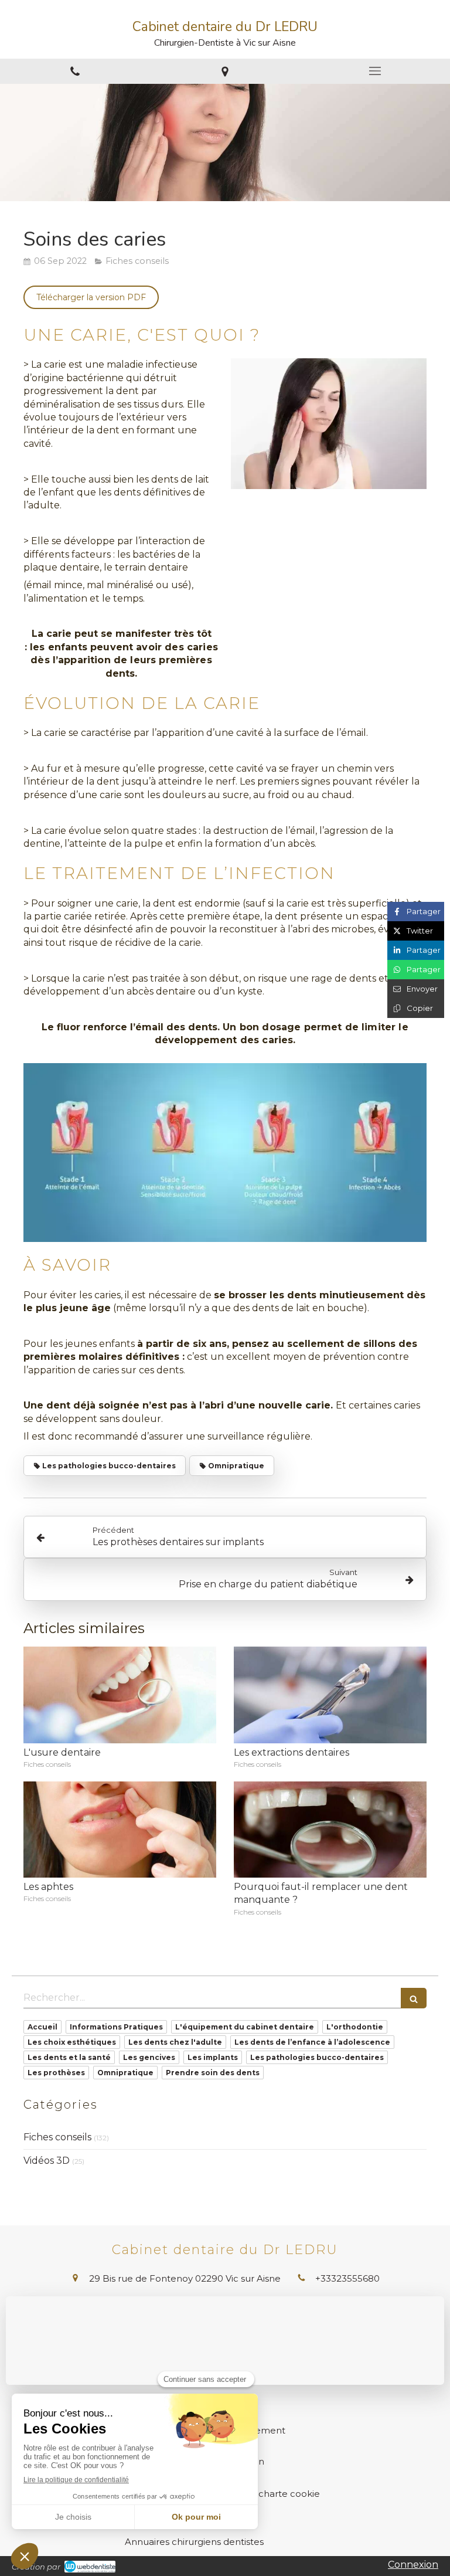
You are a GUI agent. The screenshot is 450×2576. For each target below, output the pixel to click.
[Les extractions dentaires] (330, 1695)
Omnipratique (125, 2073)
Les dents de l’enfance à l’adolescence (312, 2042)
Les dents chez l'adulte (175, 2042)
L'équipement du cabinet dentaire (245, 2027)
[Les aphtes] (120, 1830)
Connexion (413, 2565)
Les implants (213, 2057)
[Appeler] (75, 71)
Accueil (42, 2027)
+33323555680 (347, 2278)
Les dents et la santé (69, 2057)
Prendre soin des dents (213, 2073)
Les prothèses (56, 2073)
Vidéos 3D (47, 2161)
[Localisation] (225, 71)
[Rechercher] (414, 1998)
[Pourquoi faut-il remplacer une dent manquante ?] (330, 1830)
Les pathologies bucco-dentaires (317, 2057)
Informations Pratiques (116, 2027)
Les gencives (149, 2057)
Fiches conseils (57, 2137)
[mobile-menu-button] (375, 71)
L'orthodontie (355, 2027)
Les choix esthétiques (72, 2042)
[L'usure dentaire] (120, 1695)
